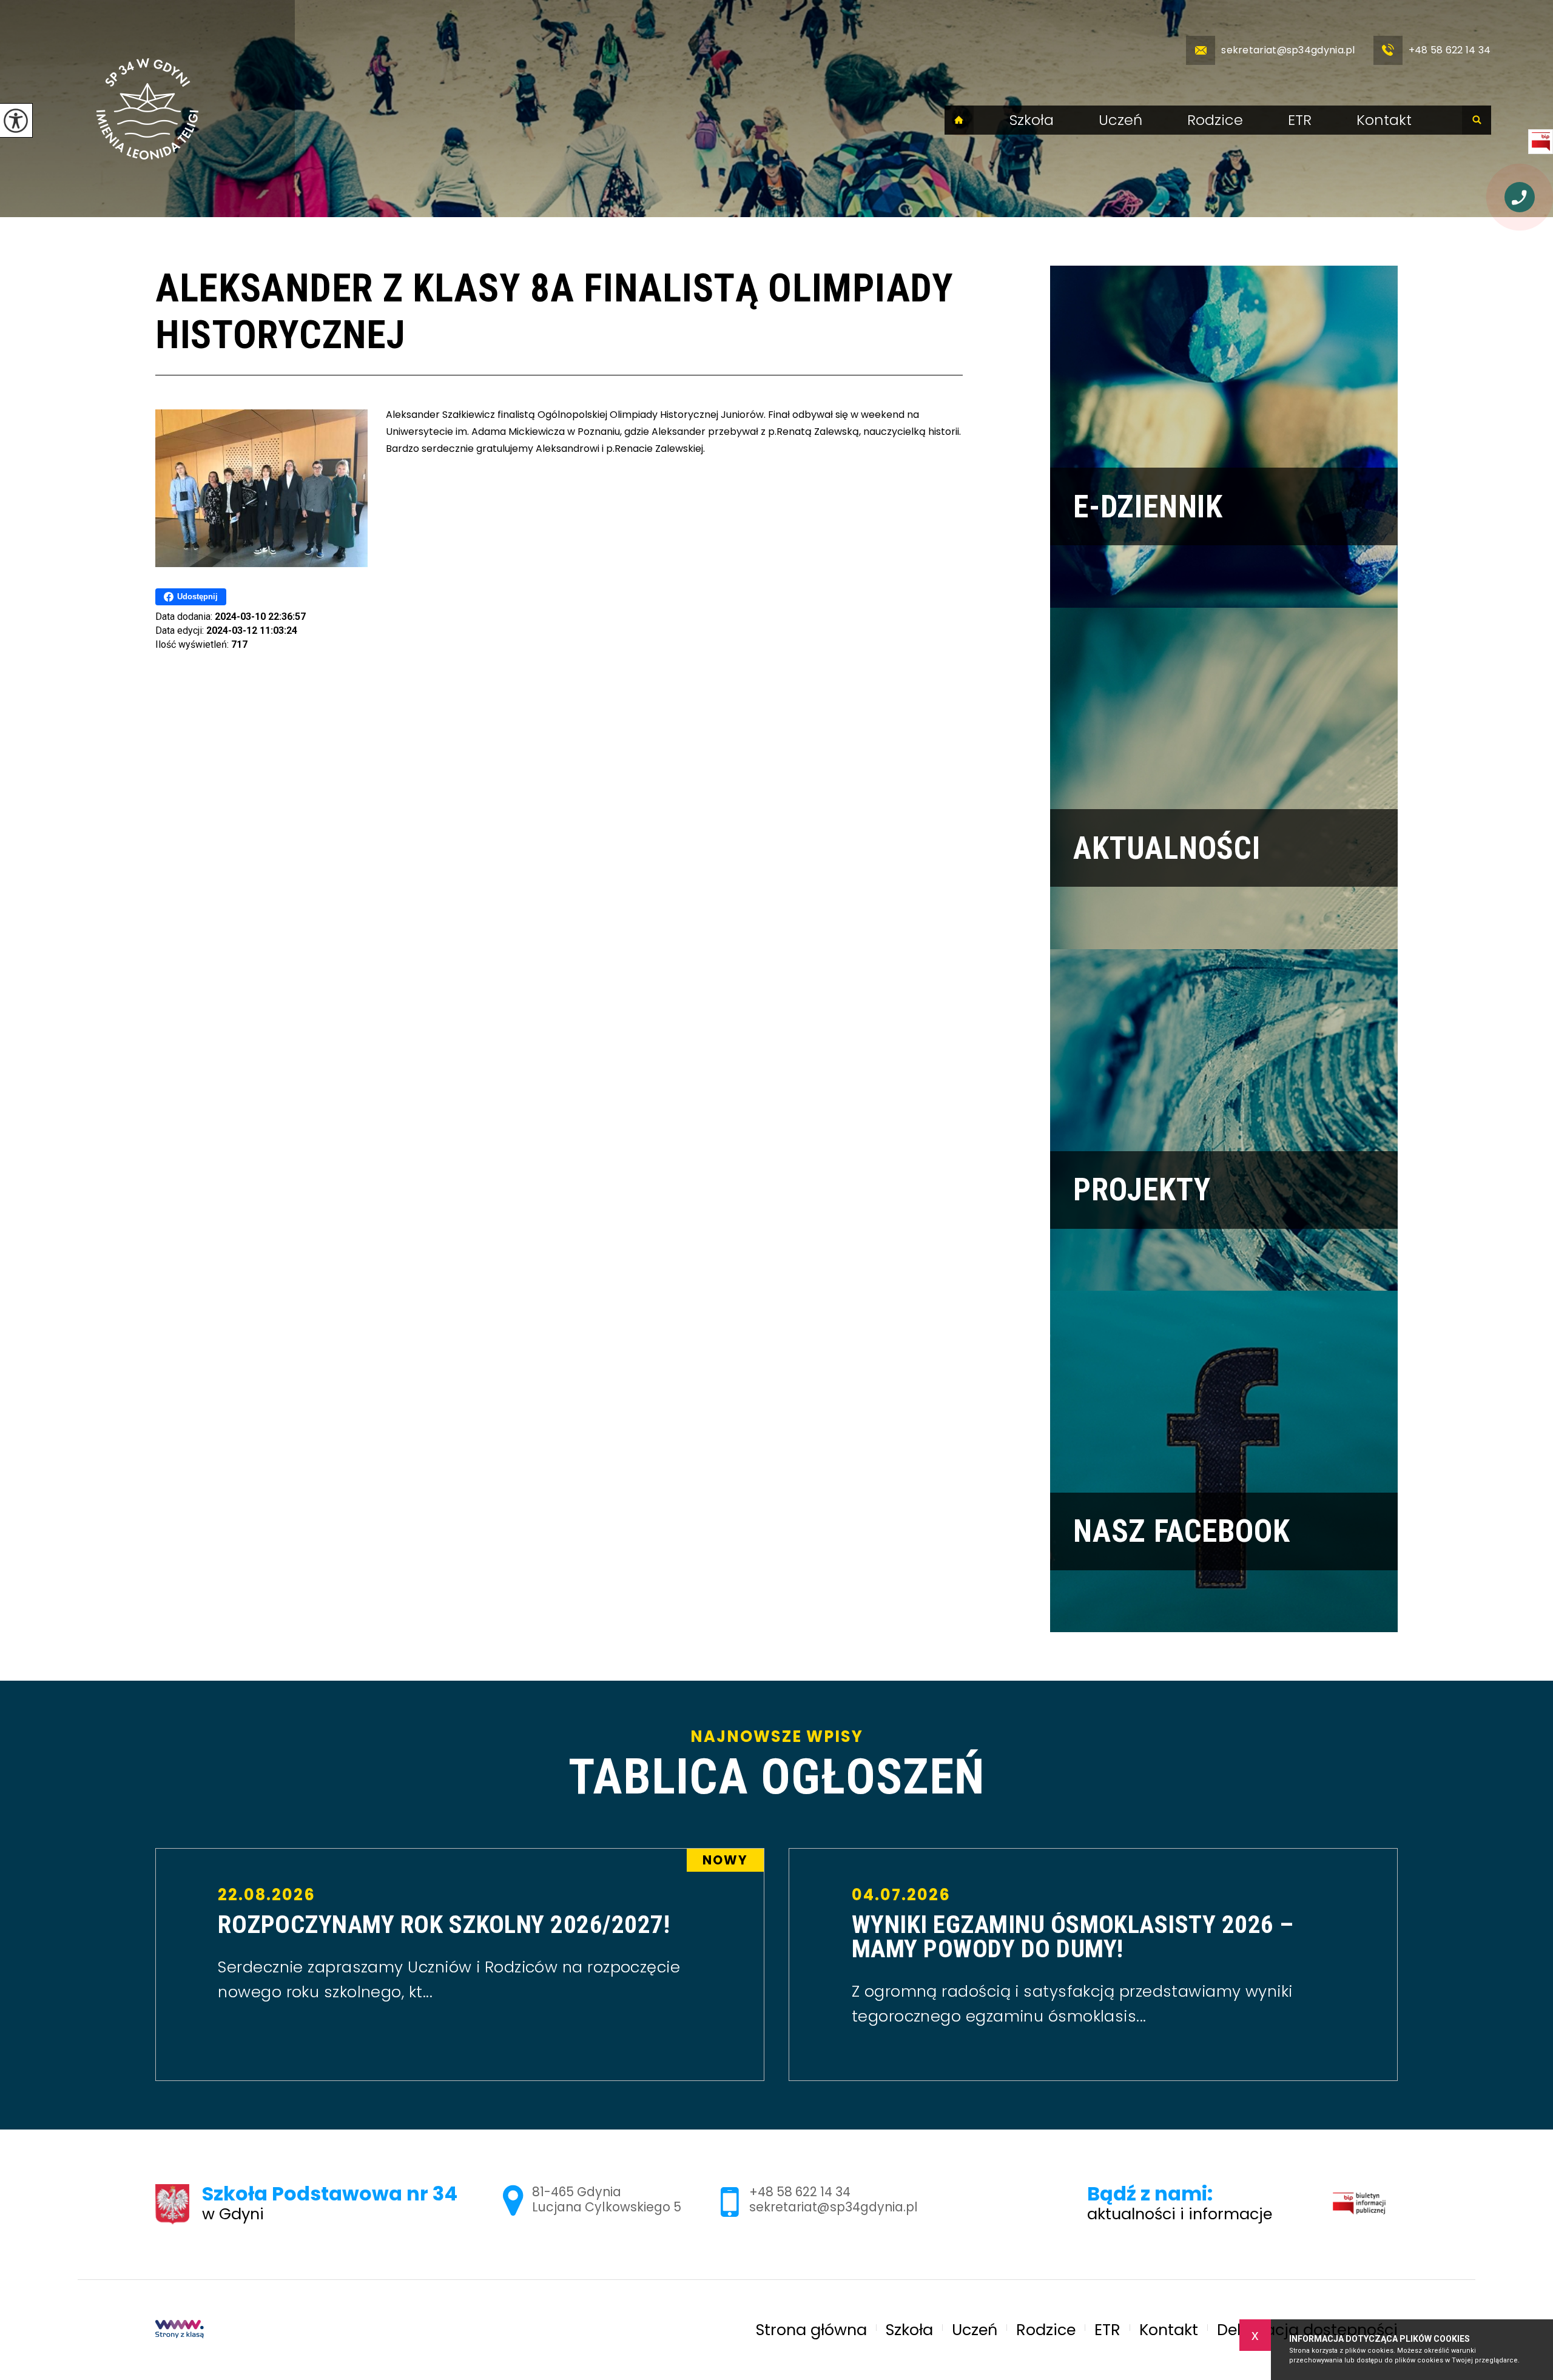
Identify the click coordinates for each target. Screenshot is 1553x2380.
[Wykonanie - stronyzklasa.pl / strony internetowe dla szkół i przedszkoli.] (180, 2330)
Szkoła (1032, 120)
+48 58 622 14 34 (1450, 50)
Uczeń (1120, 120)
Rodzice (1215, 120)
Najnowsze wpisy (776, 1765)
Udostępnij (197, 597)
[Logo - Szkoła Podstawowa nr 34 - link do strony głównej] (147, 109)
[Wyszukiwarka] (1477, 120)
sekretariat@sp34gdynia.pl (1288, 50)
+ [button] (1514, 2094)
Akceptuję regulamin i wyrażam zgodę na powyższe (1430, 2269)
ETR (1300, 120)
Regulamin (1356, 2203)
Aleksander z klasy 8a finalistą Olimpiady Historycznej (554, 312)
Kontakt (1384, 120)
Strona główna (959, 120)
